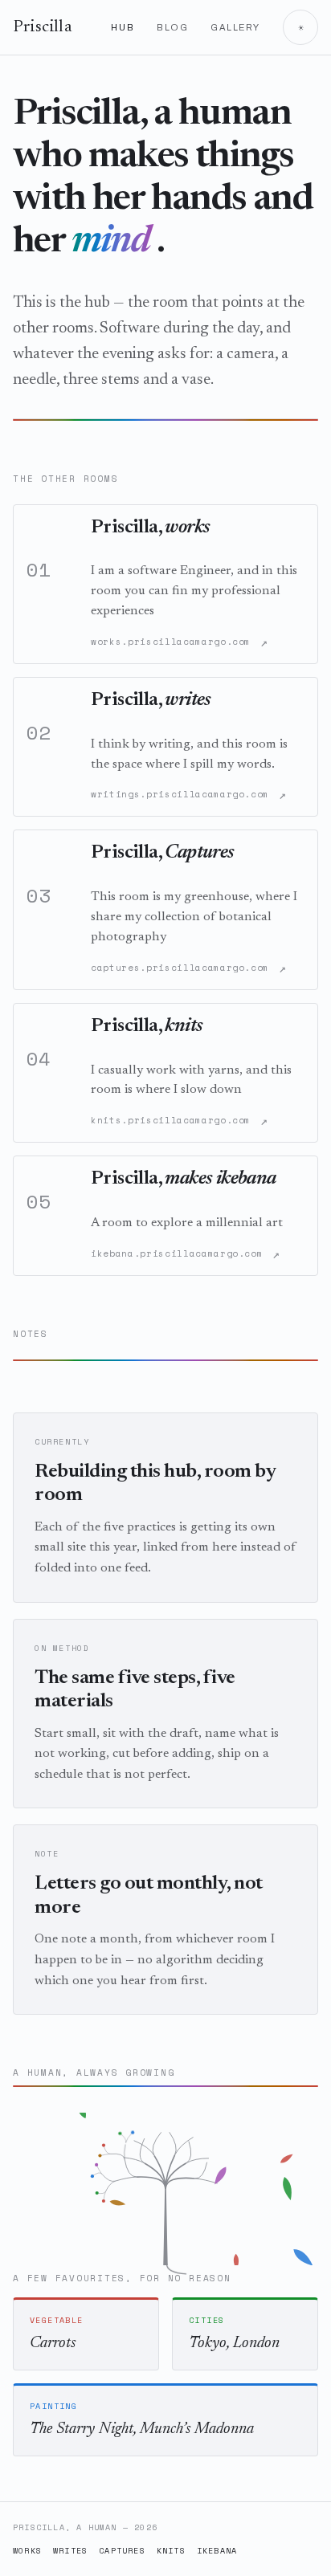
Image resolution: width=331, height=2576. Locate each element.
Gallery (235, 27)
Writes (70, 2551)
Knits (171, 2551)
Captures (122, 2551)
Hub (123, 27)
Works (27, 2551)
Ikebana (217, 2551)
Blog (172, 27)
